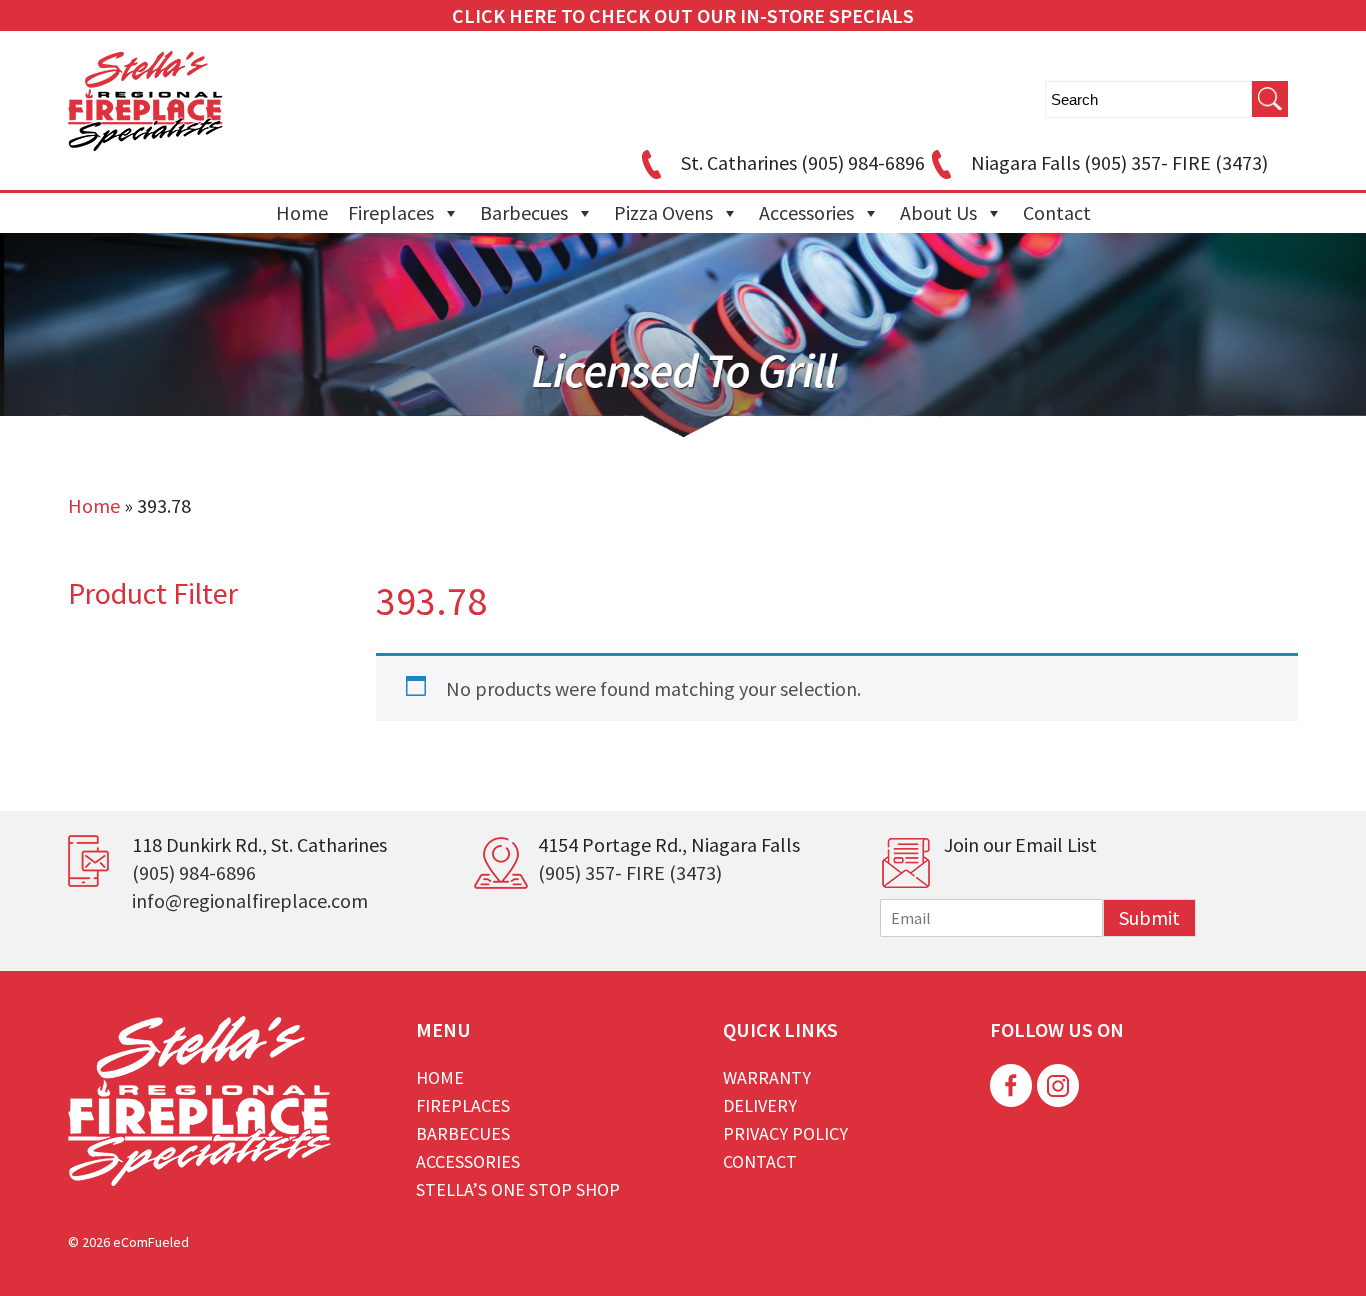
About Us (938, 212)
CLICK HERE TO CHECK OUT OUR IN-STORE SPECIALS (683, 15)
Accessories (806, 212)
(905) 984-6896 (194, 872)
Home (302, 212)
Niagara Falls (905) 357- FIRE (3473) (1119, 162)
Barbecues (524, 212)
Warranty (767, 1077)
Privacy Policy (785, 1133)
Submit (1149, 917)
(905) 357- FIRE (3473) (630, 872)
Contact (1057, 212)
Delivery (760, 1105)
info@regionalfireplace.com (250, 900)
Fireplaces (391, 212)
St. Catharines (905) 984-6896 (803, 162)
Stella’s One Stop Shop (518, 1189)
